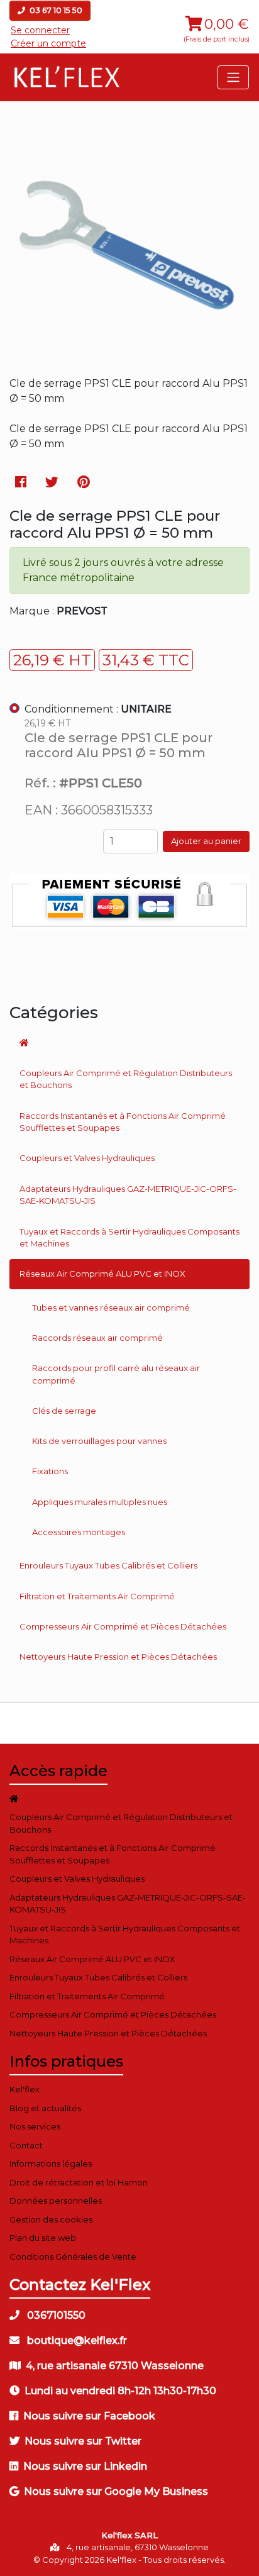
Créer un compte (48, 43)
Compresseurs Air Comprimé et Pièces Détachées (123, 1626)
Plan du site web (43, 2238)
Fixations (50, 1471)
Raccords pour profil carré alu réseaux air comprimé (116, 1374)
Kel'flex (25, 2089)
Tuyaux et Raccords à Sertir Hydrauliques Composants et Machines (129, 1238)
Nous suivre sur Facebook (89, 2416)
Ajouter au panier (206, 841)
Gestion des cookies (51, 2219)
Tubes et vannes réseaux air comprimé (111, 1307)
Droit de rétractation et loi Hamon (79, 2182)
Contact (26, 2145)
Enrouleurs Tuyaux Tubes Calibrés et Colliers (108, 1565)
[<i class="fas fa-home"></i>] (129, 1043)
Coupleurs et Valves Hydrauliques (87, 1158)
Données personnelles (56, 2201)
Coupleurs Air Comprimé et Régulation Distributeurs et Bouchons (126, 1079)
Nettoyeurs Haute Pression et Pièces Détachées (118, 1657)
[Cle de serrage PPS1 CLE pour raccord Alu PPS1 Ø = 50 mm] (129, 353)
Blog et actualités (45, 2108)
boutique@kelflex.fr (76, 2340)
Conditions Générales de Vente (73, 2257)
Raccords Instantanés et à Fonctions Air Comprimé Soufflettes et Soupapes (123, 1122)
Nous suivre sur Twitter (83, 2441)
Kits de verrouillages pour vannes (99, 1441)
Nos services (35, 2126)
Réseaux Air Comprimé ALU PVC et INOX (102, 1274)
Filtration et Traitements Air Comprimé (97, 1596)
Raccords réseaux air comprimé (97, 1338)
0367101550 (55, 2315)
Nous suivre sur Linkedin (85, 2466)
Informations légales (51, 2163)
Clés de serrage (64, 1411)
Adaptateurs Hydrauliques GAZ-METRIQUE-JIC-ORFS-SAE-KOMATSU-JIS (128, 1195)
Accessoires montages (79, 1532)
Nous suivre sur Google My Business (116, 2491)
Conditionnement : (98, 709)
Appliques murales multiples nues (100, 1502)
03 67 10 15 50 (55, 10)
